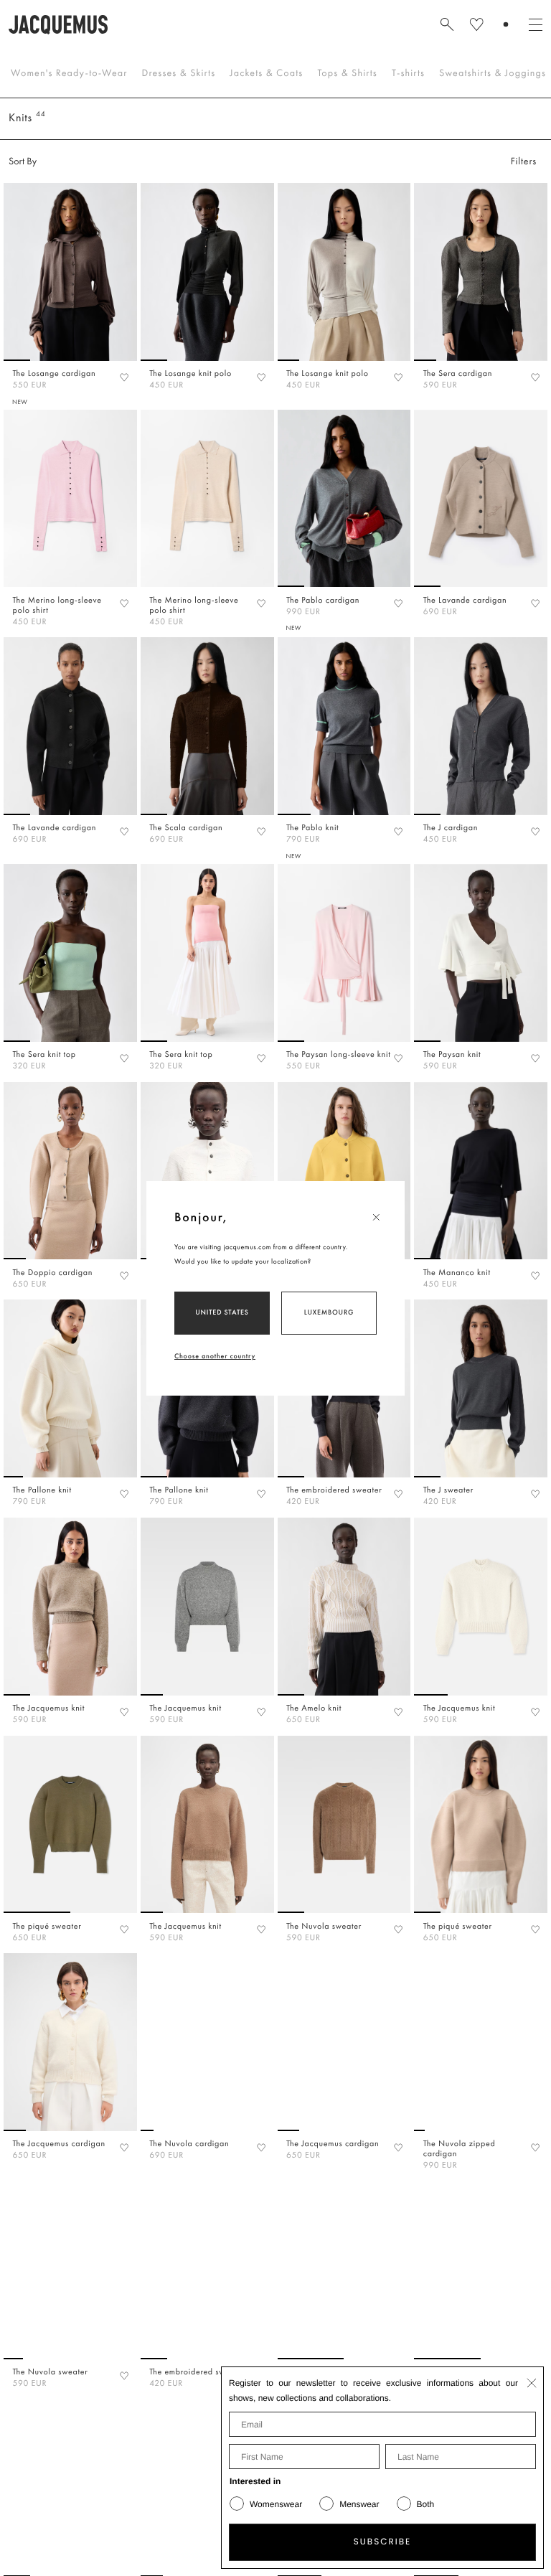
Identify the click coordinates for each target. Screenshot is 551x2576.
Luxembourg (329, 1312)
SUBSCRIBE (383, 2542)
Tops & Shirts (347, 73)
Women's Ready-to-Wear (69, 73)
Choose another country (215, 1356)
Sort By (23, 161)
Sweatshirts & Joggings (493, 73)
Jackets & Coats (266, 73)
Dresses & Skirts (179, 73)
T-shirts (408, 73)
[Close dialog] (532, 2383)
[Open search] (447, 24)
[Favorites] (124, 377)
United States (222, 1312)
